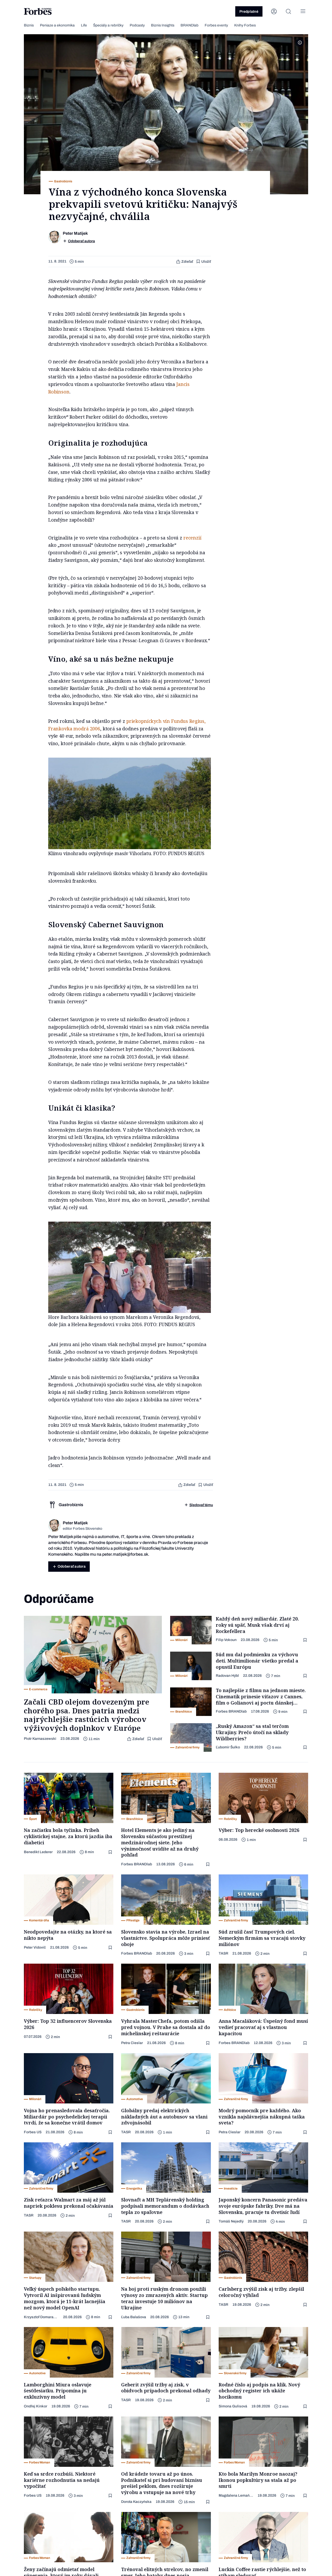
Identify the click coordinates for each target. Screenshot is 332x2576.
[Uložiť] (306, 1640)
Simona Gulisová (233, 2406)
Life (84, 25)
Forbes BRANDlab (231, 1711)
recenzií (192, 538)
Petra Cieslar (132, 2043)
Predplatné (249, 12)
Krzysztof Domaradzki (41, 2317)
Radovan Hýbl (227, 1676)
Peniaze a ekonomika (57, 25)
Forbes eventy (216, 25)
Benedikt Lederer (38, 1852)
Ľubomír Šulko (228, 1747)
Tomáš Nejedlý (231, 2221)
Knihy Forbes (245, 25)
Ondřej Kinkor (36, 2406)
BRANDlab (189, 25)
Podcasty (137, 25)
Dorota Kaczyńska (136, 2502)
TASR (223, 1953)
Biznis (29, 25)
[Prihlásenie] (274, 11)
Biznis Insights (163, 25)
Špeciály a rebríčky (108, 25)
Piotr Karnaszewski (40, 1739)
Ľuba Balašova (134, 2317)
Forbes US (33, 2132)
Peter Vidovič (35, 1947)
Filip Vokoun (226, 1640)
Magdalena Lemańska (236, 2495)
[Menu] (303, 11)
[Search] (288, 11)
